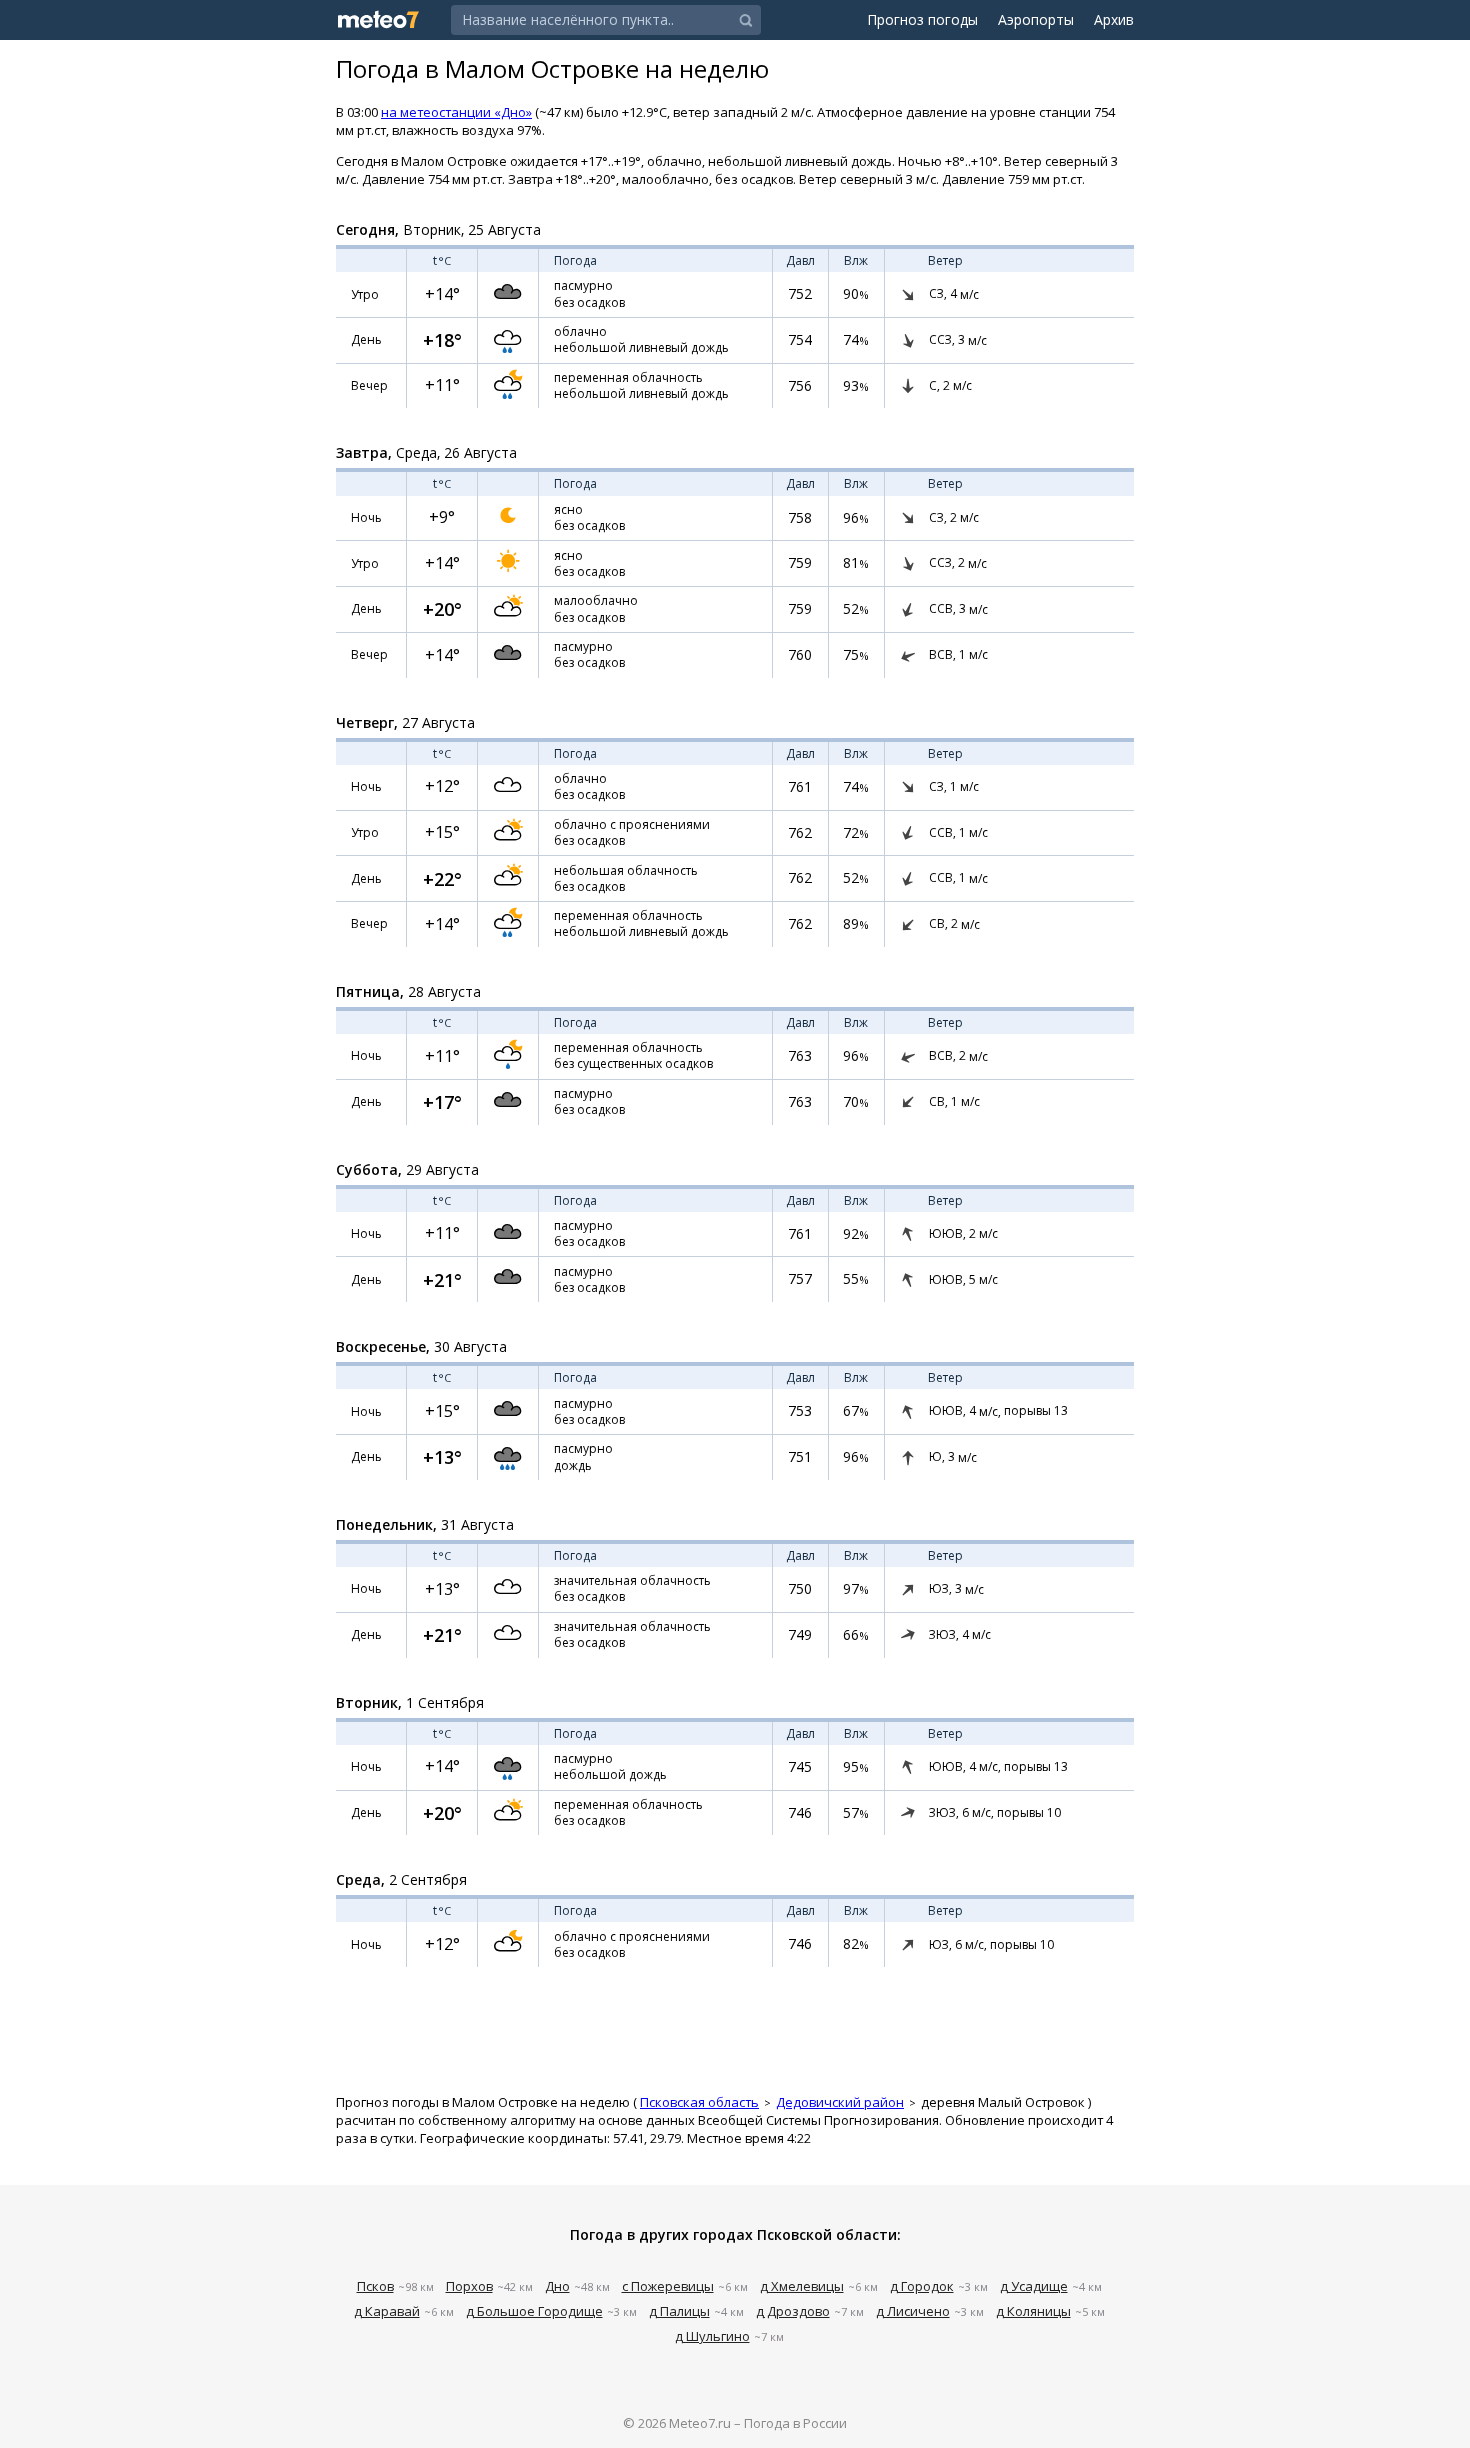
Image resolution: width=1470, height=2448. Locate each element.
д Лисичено (913, 2311)
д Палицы (679, 2311)
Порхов (469, 2286)
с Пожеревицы (668, 2286)
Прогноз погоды (922, 19)
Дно (557, 2286)
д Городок (922, 2286)
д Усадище (1034, 2286)
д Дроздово (793, 2311)
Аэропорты (1036, 19)
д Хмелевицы (802, 2286)
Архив (1114, 19)
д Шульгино (712, 2336)
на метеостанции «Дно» (456, 112)
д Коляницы (1033, 2311)
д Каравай (387, 2311)
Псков (375, 2286)
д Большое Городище (534, 2311)
